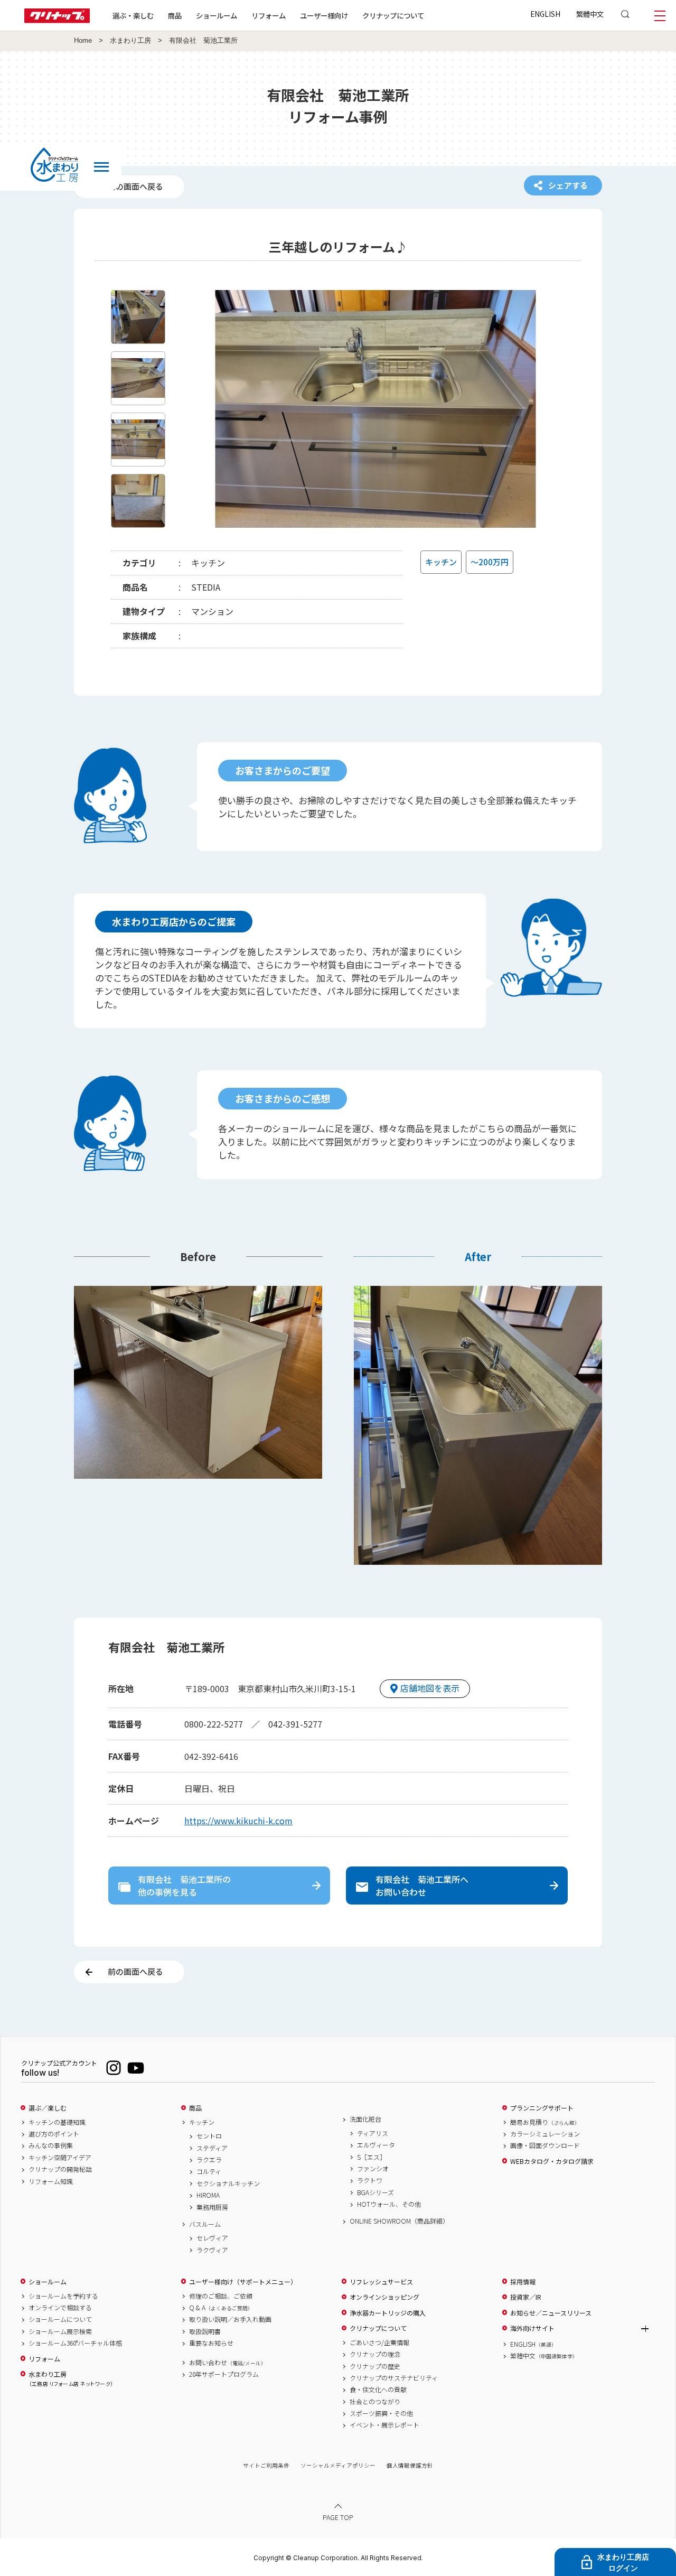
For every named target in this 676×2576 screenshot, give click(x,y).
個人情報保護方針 (410, 2465)
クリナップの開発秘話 (60, 2169)
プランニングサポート (542, 2108)
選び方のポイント (54, 2134)
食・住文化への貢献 (378, 2390)
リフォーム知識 (51, 2181)
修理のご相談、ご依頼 (221, 2296)
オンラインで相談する (60, 2308)
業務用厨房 (212, 2207)
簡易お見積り (545, 2122)
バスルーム (205, 2224)
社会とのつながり (375, 2402)
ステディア (212, 2148)
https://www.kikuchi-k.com (238, 1821)
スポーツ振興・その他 (381, 2413)
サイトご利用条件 (266, 2465)
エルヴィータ (376, 2145)
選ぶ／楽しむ (48, 2108)
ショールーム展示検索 (60, 2331)
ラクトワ (370, 2180)
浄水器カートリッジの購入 (388, 2313)
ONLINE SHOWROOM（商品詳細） (399, 2221)
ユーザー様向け (324, 15)
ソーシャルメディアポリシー (338, 2465)
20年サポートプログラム (224, 2374)
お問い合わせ (228, 2363)
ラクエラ (209, 2160)
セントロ (209, 2136)
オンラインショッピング (384, 2297)
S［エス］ (372, 2157)
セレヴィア (212, 2238)
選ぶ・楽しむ (133, 15)
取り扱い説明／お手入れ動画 (230, 2319)
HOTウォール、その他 (389, 2204)
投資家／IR (526, 2297)
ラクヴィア (212, 2250)
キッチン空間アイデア (60, 2158)
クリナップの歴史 (375, 2366)
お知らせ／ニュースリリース (551, 2313)
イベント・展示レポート (384, 2425)
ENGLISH (545, 14)
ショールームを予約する (63, 2296)
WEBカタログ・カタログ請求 (552, 2161)
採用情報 (523, 2282)
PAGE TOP (338, 2517)
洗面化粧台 (365, 2119)
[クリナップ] (57, 20)
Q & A (221, 2308)
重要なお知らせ (211, 2343)
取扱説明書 (205, 2331)
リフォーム (269, 15)
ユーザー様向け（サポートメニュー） (243, 2282)
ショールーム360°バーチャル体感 (75, 2343)
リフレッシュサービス (381, 2282)
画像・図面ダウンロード (545, 2145)
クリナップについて (393, 15)
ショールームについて (60, 2319)
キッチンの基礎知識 (57, 2122)
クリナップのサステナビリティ (394, 2378)
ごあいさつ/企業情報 (379, 2342)
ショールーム (217, 15)
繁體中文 (590, 14)
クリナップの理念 (375, 2354)
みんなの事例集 (51, 2145)
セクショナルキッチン (228, 2183)
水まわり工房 (130, 41)
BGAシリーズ (375, 2192)
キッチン (202, 2122)
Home (83, 41)
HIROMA (208, 2195)
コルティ (209, 2171)
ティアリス (373, 2133)
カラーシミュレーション (545, 2134)
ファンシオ (373, 2169)
